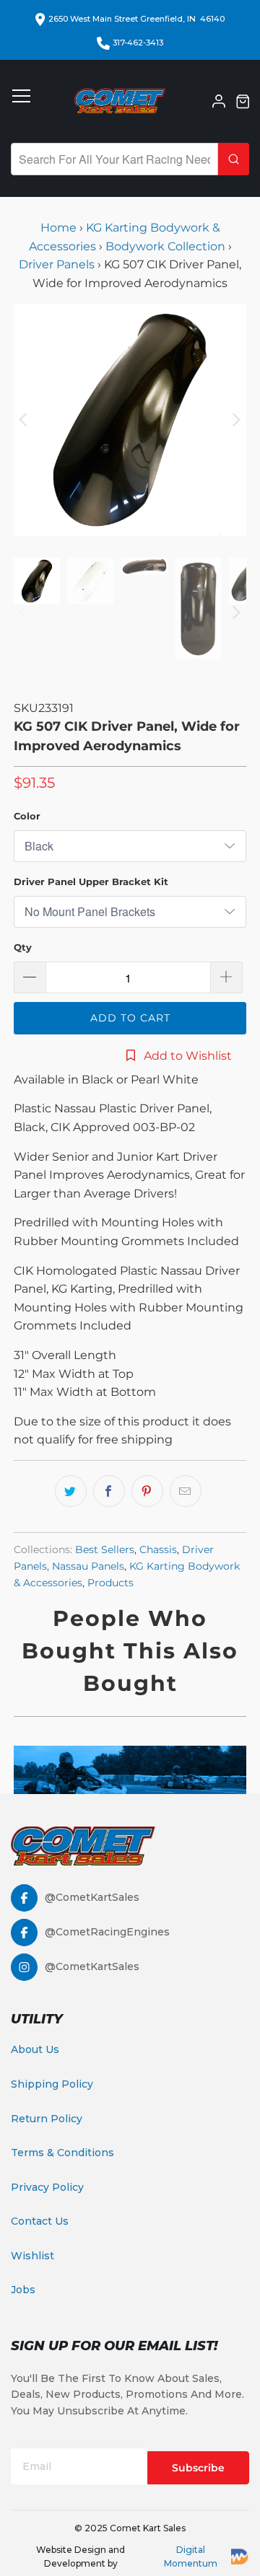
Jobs (23, 2290)
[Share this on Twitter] (71, 1491)
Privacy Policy (47, 2187)
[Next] (235, 420)
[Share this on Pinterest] (147, 1491)
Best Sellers (105, 1549)
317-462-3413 (138, 43)
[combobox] (114, 159)
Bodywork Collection (165, 246)
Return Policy (47, 2119)
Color (27, 816)
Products (110, 1583)
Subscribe (198, 2468)
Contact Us (40, 2221)
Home (60, 228)
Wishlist (32, 2256)
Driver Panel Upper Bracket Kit (91, 882)
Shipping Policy (52, 2084)
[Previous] (25, 420)
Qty (23, 947)
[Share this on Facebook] (109, 1491)
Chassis (158, 1549)
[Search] (234, 159)
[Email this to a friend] (186, 1491)
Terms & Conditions (62, 2153)
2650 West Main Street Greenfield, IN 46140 (136, 19)
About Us (35, 2049)
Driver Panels (57, 264)
